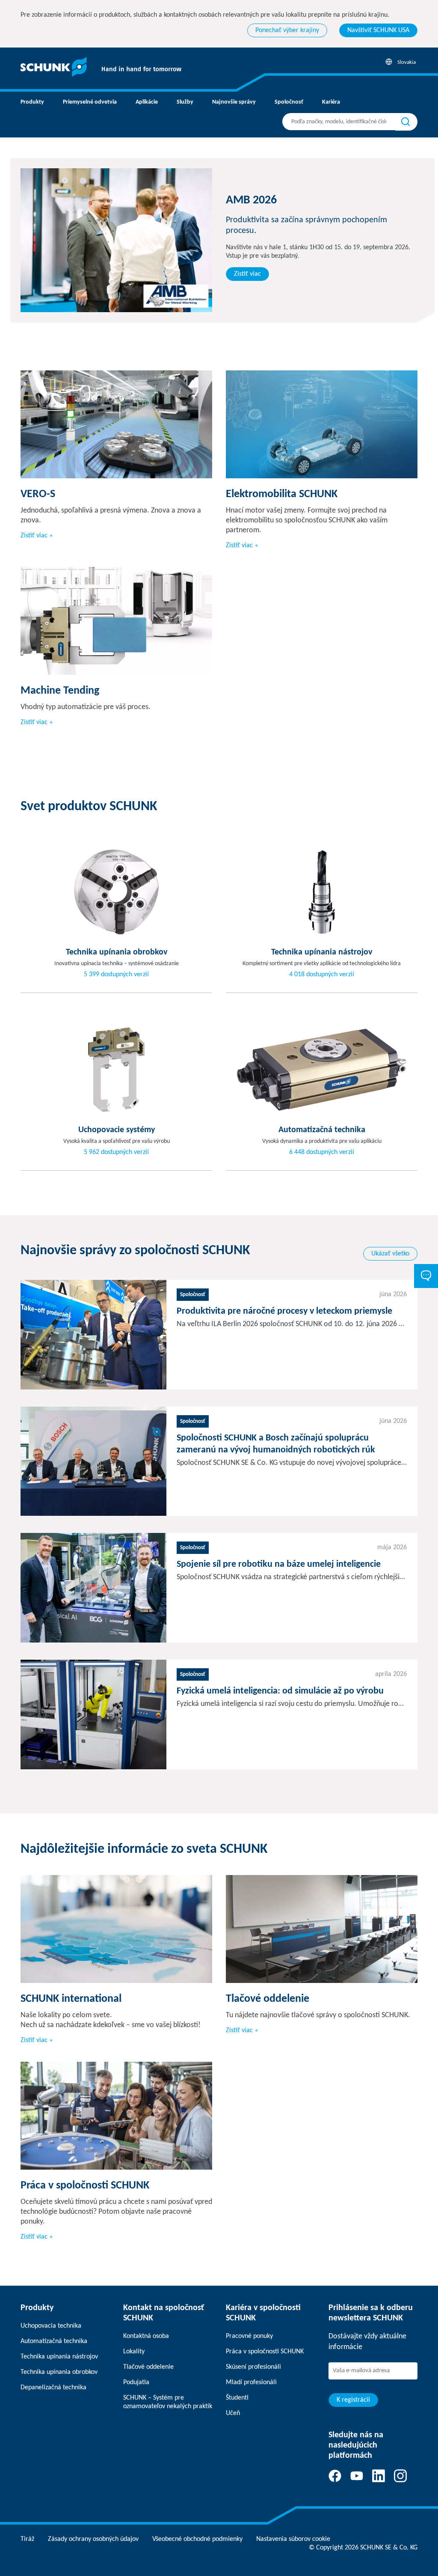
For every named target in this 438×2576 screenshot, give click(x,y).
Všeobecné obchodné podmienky (197, 2539)
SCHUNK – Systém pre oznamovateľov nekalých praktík (168, 2402)
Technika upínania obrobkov (59, 2372)
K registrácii (353, 2400)
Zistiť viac (247, 274)
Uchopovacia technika (51, 2326)
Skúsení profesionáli (253, 2367)
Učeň (233, 2413)
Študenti (237, 2398)
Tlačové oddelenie (148, 2367)
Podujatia (136, 2382)
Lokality (134, 2352)
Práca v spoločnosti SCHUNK (265, 2352)
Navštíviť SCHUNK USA (378, 30)
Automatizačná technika (54, 2341)
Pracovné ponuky (249, 2336)
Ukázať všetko (390, 1254)
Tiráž (27, 2539)
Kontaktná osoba (146, 2336)
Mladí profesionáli (251, 2382)
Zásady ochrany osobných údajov (93, 2539)
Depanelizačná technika (53, 2388)
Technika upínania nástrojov (59, 2357)
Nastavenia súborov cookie (293, 2539)
